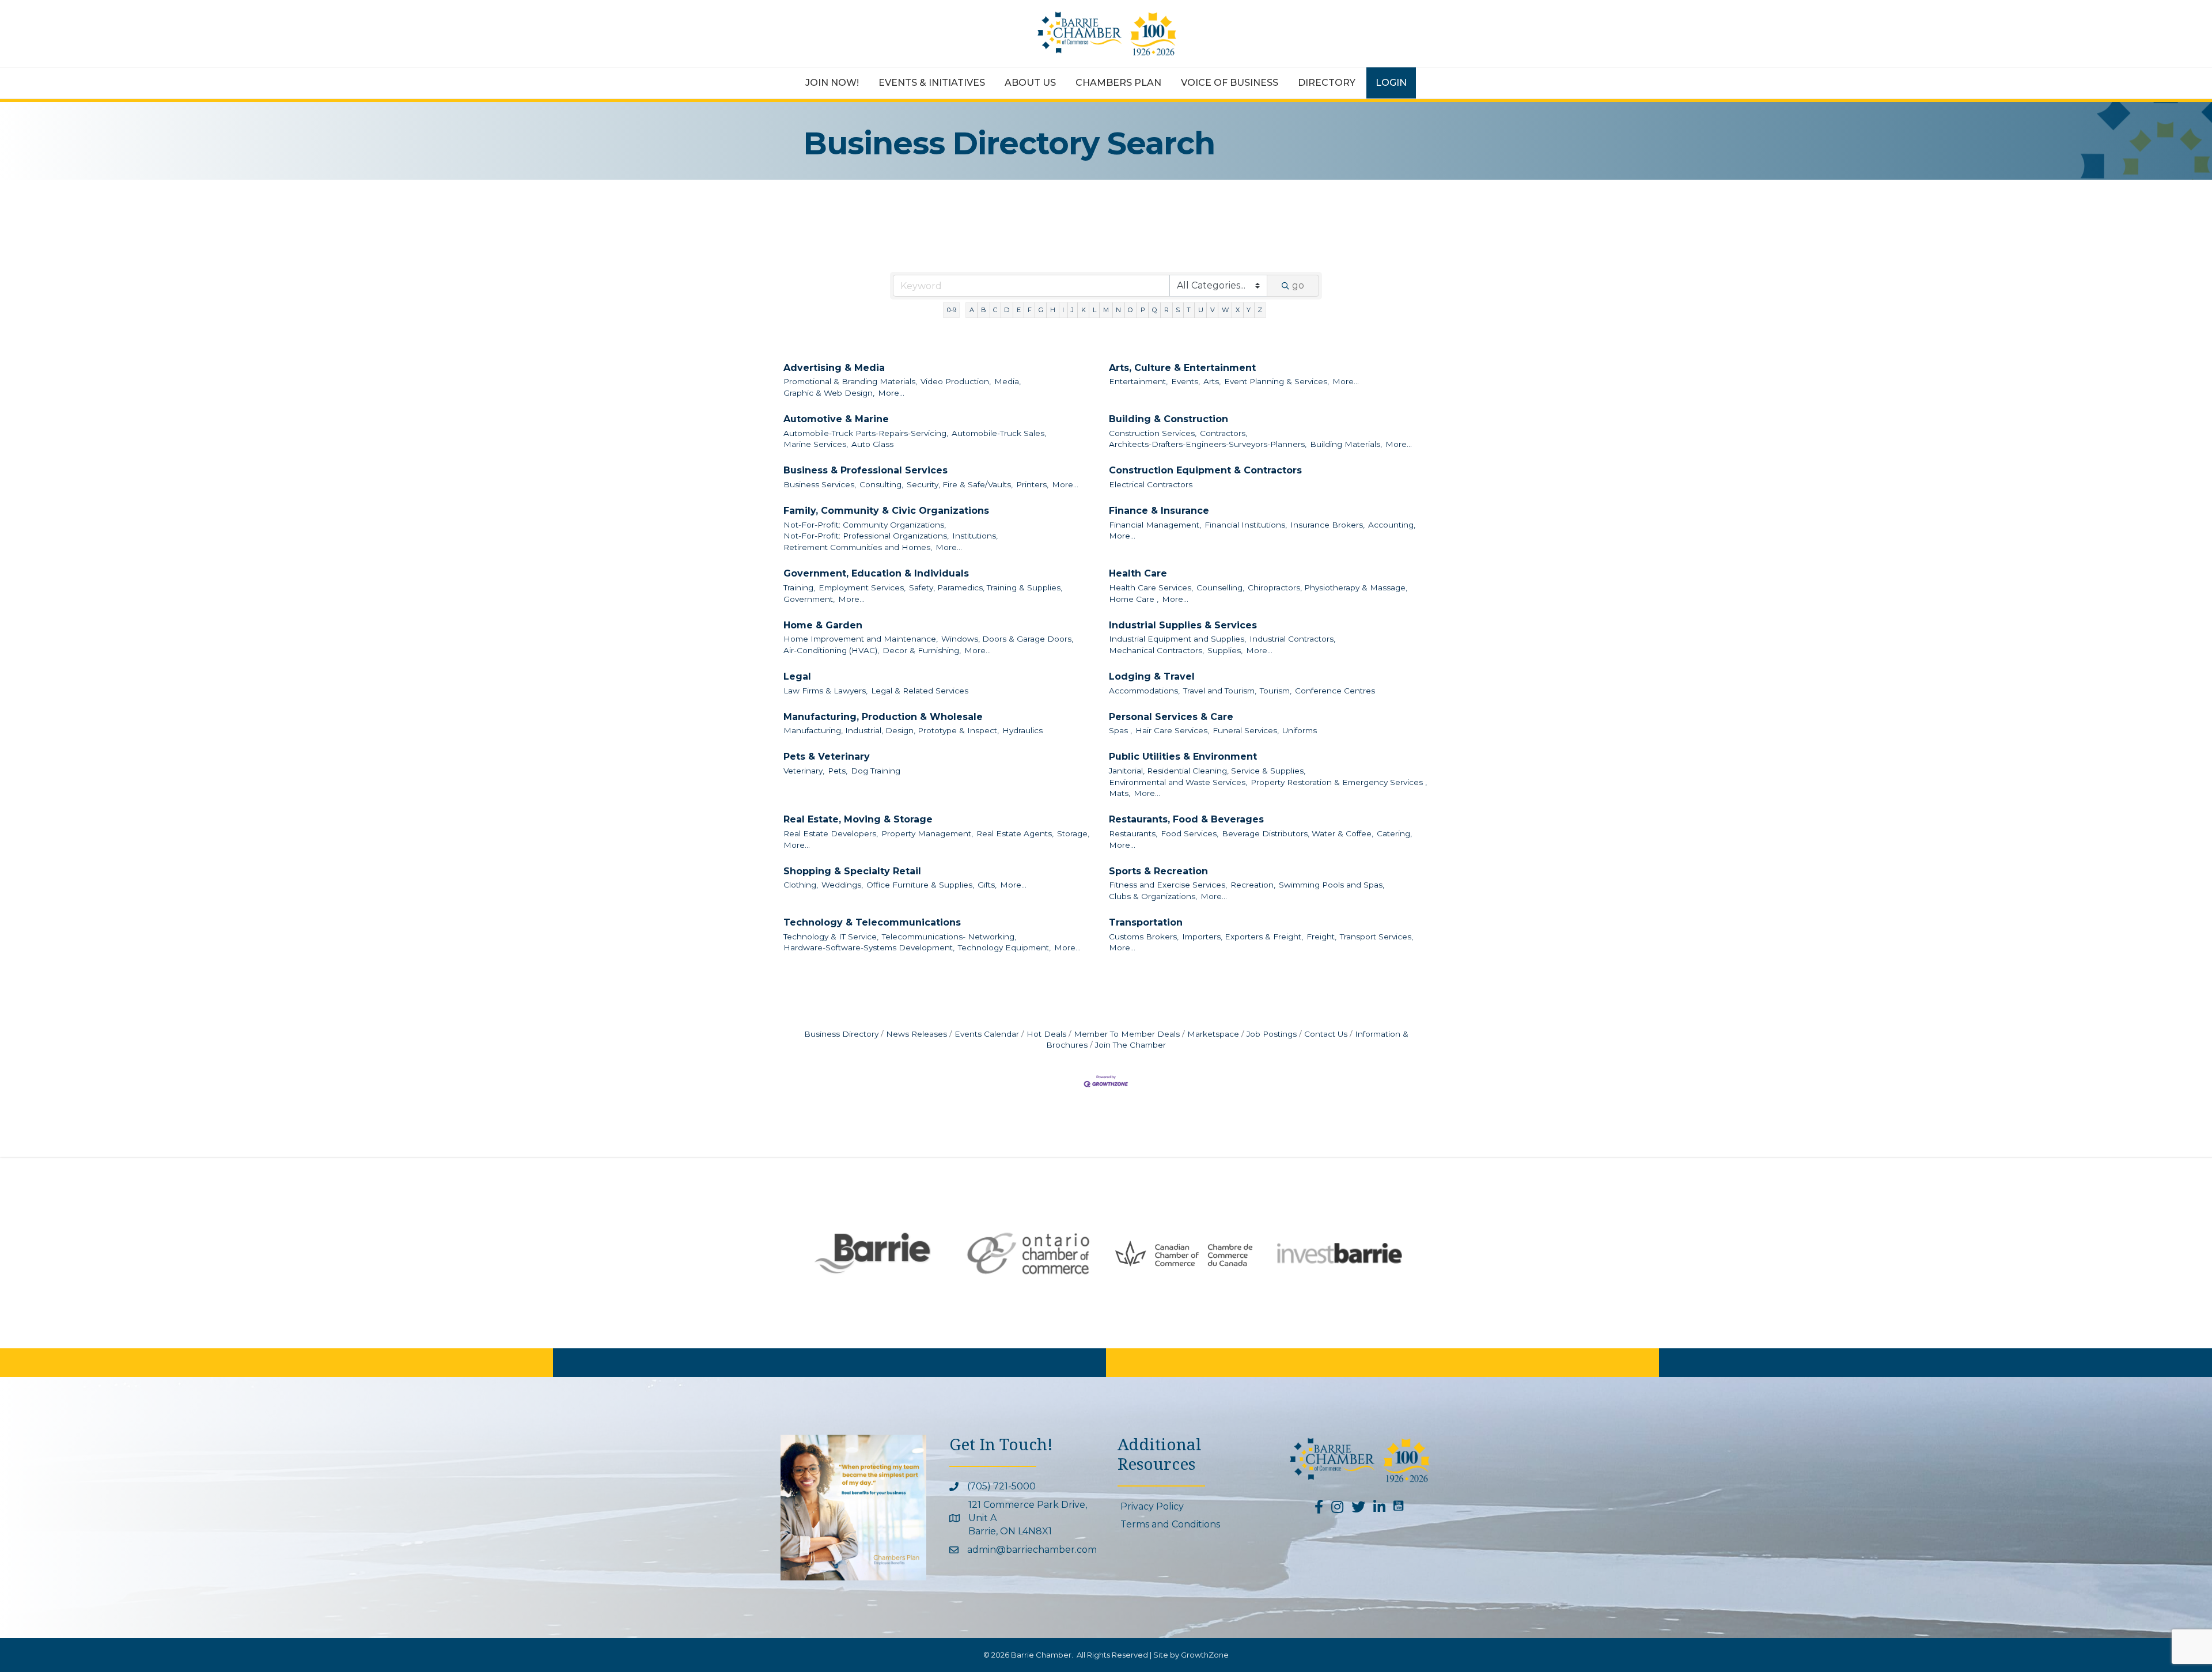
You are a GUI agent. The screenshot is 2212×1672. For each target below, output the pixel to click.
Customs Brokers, (1144, 937)
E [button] (1019, 310)
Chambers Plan (1118, 83)
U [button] (1201, 310)
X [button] (1238, 310)
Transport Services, (1376, 937)
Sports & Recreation (1158, 871)
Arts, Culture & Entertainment (1182, 368)
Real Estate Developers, (831, 833)
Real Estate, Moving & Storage (858, 819)
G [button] (1041, 310)
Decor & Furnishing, (922, 650)
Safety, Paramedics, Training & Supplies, (986, 587)
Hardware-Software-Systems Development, (869, 947)
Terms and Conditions (1170, 1524)
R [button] (1166, 310)
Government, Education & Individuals (876, 573)
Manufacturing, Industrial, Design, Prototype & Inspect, (891, 730)
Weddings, (842, 885)
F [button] (1030, 310)
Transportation (1146, 922)
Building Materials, (1346, 444)
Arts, (1212, 381)
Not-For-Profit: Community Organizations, (865, 525)
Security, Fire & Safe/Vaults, (960, 484)
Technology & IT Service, (831, 937)
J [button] (1072, 310)
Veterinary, (804, 771)
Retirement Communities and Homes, (858, 547)
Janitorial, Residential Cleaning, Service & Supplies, (1207, 771)
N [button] (1118, 310)
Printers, (1032, 484)
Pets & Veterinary (827, 757)
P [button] (1143, 310)
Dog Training (876, 771)
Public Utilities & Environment (1183, 757)
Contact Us (1326, 1034)
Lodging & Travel (1152, 676)
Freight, (1321, 937)
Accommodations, (1144, 691)
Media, (1007, 381)
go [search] (1298, 285)
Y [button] (1249, 310)
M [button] (1106, 310)
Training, (799, 587)
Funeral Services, (1246, 730)
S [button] (1178, 310)
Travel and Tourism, (1220, 691)
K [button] (1084, 310)
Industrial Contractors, (1292, 639)
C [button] (995, 310)
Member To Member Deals (1127, 1034)
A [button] (972, 310)
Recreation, (1253, 885)
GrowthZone (1205, 1655)
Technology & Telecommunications (872, 922)
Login (1391, 83)
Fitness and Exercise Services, (1168, 885)
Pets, (838, 771)
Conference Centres (1335, 691)
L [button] (1094, 310)
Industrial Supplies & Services (1183, 625)
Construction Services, (1153, 433)
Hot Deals (1046, 1034)
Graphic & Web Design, (829, 393)
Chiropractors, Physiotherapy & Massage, (1327, 587)
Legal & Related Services (920, 691)
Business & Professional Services (866, 470)
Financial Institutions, (1246, 525)
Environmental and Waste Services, (1178, 782)
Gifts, (987, 885)
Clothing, (801, 885)
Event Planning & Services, (1277, 381)
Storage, (1073, 833)
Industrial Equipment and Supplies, (1177, 639)
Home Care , (1134, 599)
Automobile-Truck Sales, (999, 433)
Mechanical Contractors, (1156, 650)
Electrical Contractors (1151, 484)
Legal (797, 676)
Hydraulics (1022, 730)
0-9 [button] (952, 310)
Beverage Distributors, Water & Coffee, (1298, 833)
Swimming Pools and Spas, (1332, 885)
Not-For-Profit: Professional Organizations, (866, 536)
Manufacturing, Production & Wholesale (883, 717)
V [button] (1213, 310)
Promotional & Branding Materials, (850, 381)
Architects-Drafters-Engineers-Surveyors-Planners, (1208, 444)
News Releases (916, 1034)
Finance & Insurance (1159, 511)
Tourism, (1276, 691)
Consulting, (881, 484)
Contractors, (1224, 433)
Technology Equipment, (1004, 947)
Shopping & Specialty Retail (852, 871)
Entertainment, (1138, 381)
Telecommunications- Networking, (949, 937)
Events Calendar (987, 1034)
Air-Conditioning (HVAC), (831, 650)
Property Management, (927, 833)
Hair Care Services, (1172, 730)
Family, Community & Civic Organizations (886, 511)
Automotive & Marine (836, 419)
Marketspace (1213, 1034)
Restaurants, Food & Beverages (1186, 819)
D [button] (1007, 310)
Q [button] (1155, 310)
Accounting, (1392, 525)
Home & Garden (823, 625)
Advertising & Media (834, 368)
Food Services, (1190, 833)
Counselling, (1220, 587)
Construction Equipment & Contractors (1205, 470)
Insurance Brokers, (1327, 525)
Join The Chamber (1130, 1045)
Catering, (1394, 833)
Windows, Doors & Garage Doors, (1007, 639)
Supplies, (1225, 650)
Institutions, (975, 536)
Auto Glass (872, 444)
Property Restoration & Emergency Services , (1339, 782)
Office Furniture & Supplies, (920, 885)
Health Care (1138, 573)
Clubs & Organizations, (1153, 896)
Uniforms (1300, 730)
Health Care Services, (1151, 587)
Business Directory (841, 1034)
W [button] (1225, 310)
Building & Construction (1169, 419)
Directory (1327, 83)
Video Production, (956, 381)
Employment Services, (862, 587)
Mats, (1120, 793)
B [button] (984, 310)
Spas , (1120, 730)
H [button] (1053, 310)
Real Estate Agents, (1015, 833)
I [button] (1063, 310)
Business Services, (820, 484)
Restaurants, (1133, 833)
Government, (809, 599)
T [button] (1189, 310)
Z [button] (1260, 310)
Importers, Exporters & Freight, (1243, 937)
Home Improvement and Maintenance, (861, 639)
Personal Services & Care (1171, 717)
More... (891, 393)
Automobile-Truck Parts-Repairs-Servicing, (866, 433)
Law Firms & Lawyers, (825, 691)
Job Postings (1272, 1034)
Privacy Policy (1152, 1506)
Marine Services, (816, 444)
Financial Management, (1155, 525)
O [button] (1130, 310)
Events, (1185, 381)
